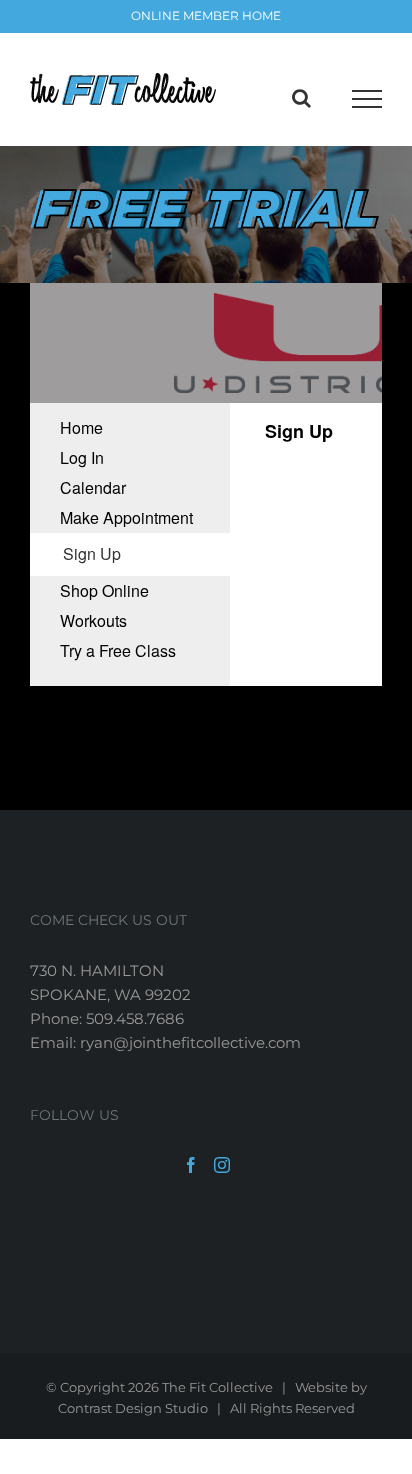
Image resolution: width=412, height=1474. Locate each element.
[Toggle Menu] (367, 99)
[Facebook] (191, 1165)
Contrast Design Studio (133, 1408)
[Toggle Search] (301, 98)
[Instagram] (222, 1165)
